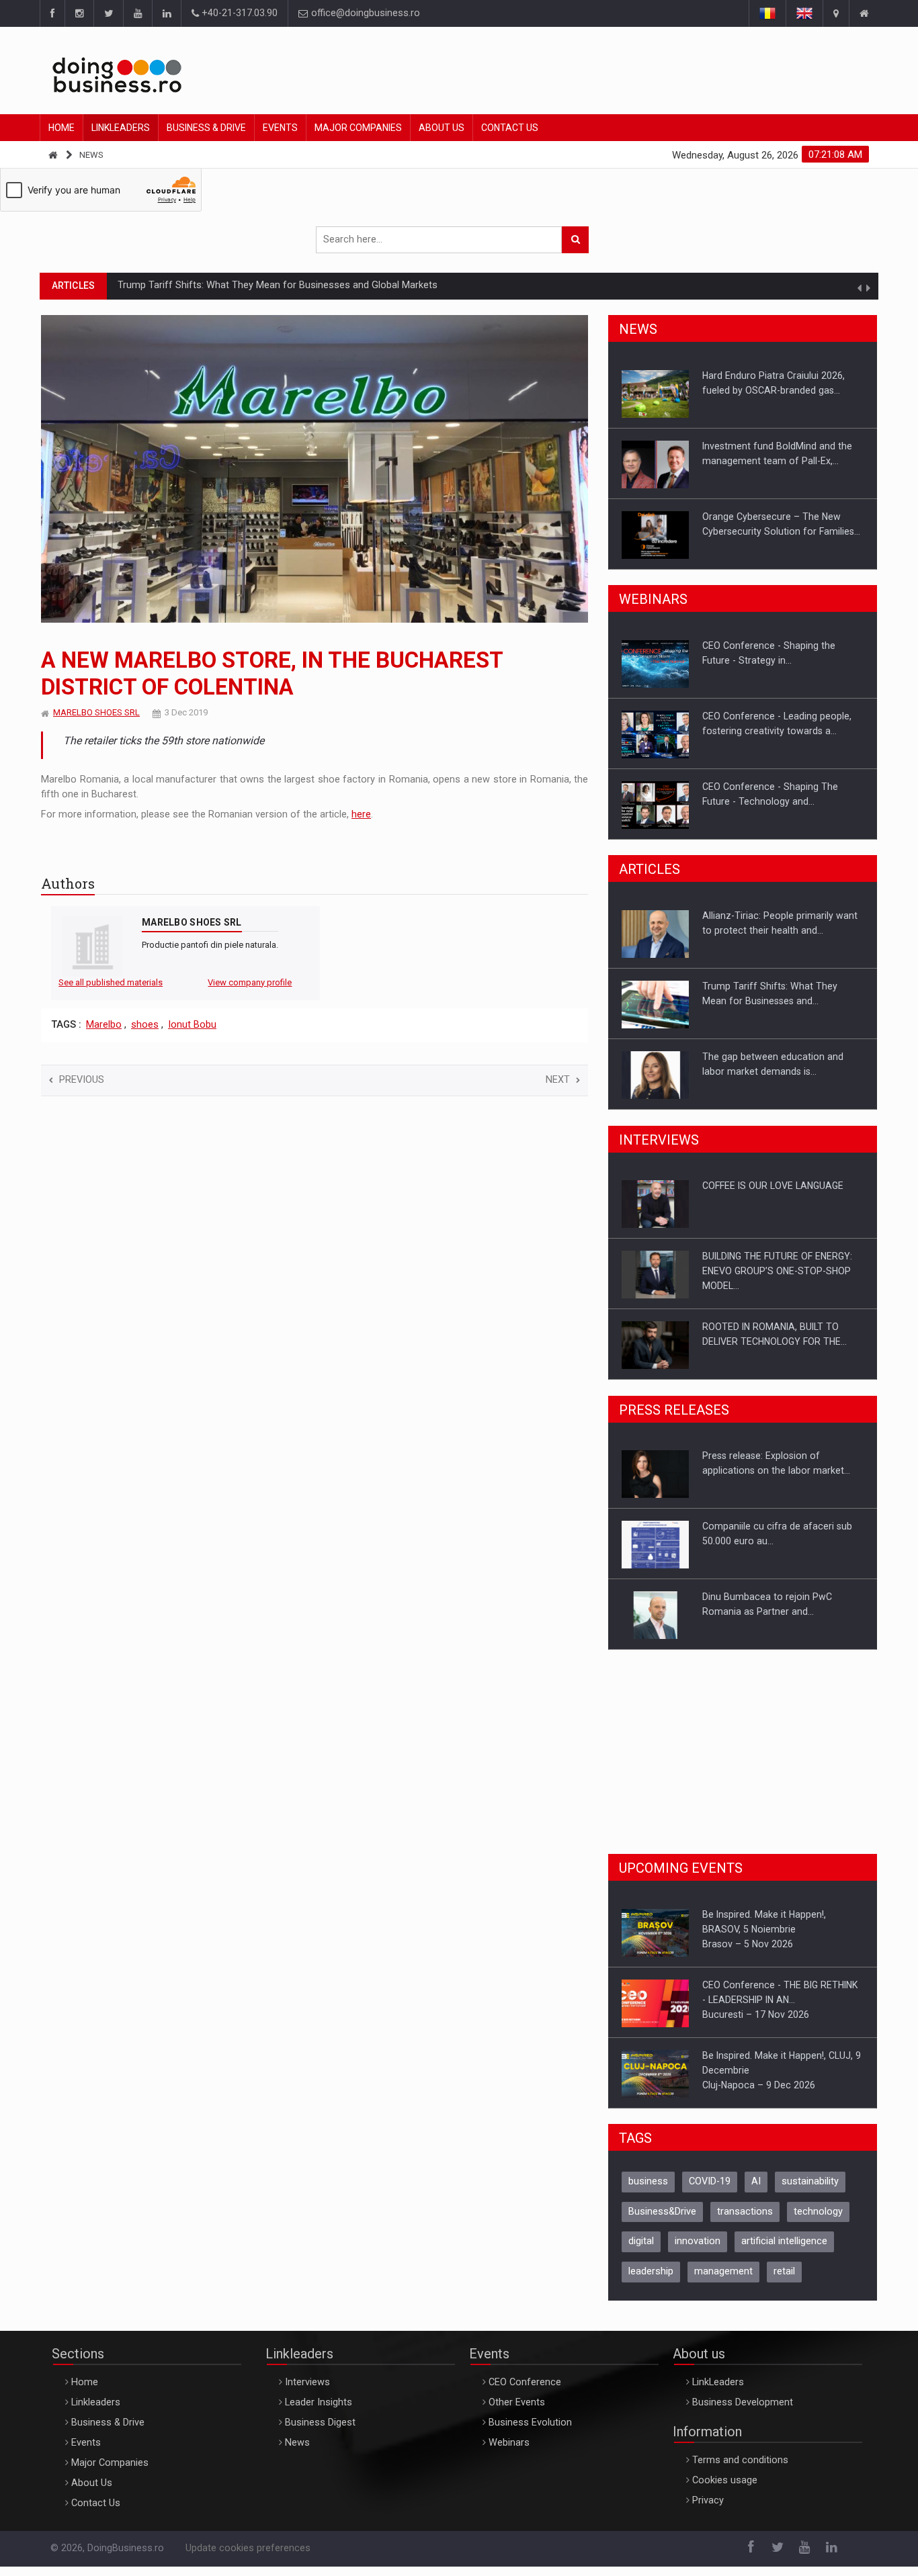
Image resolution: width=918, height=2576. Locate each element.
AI (756, 2191)
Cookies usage (725, 2490)
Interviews (307, 2392)
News (91, 155)
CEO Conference (525, 2392)
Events (280, 128)
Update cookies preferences (248, 2558)
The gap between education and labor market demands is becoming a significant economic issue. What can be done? (377, 285)
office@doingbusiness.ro (364, 13)
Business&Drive (662, 2221)
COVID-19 (710, 2191)
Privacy (708, 2510)
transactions (745, 2221)
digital (641, 2251)
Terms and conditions (740, 2470)
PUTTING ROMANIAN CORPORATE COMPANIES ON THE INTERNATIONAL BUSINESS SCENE (783, 1341)
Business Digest (320, 2432)
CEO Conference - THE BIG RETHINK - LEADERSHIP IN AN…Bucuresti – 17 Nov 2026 (780, 1929)
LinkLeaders (718, 2392)
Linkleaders (121, 128)
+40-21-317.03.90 (238, 13)
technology (818, 2221)
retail (784, 2281)
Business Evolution (530, 2432)
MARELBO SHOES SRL (96, 712)
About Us (442, 128)
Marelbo (104, 1025)
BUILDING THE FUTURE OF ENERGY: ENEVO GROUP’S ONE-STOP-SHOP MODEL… (777, 1200)
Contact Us (510, 128)
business (648, 2191)
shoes (145, 1025)
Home (61, 128)
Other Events (517, 2412)
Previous (82, 1080)
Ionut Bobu (192, 1025)
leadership (651, 2281)
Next (558, 1080)
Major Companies (358, 128)
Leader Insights (319, 2412)
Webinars (509, 2452)
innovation (698, 2251)
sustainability (810, 2191)
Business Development (743, 2412)
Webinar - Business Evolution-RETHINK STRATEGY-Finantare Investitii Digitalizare (768, 801)
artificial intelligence (784, 2251)
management (723, 2281)
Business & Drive (206, 128)
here (361, 814)
